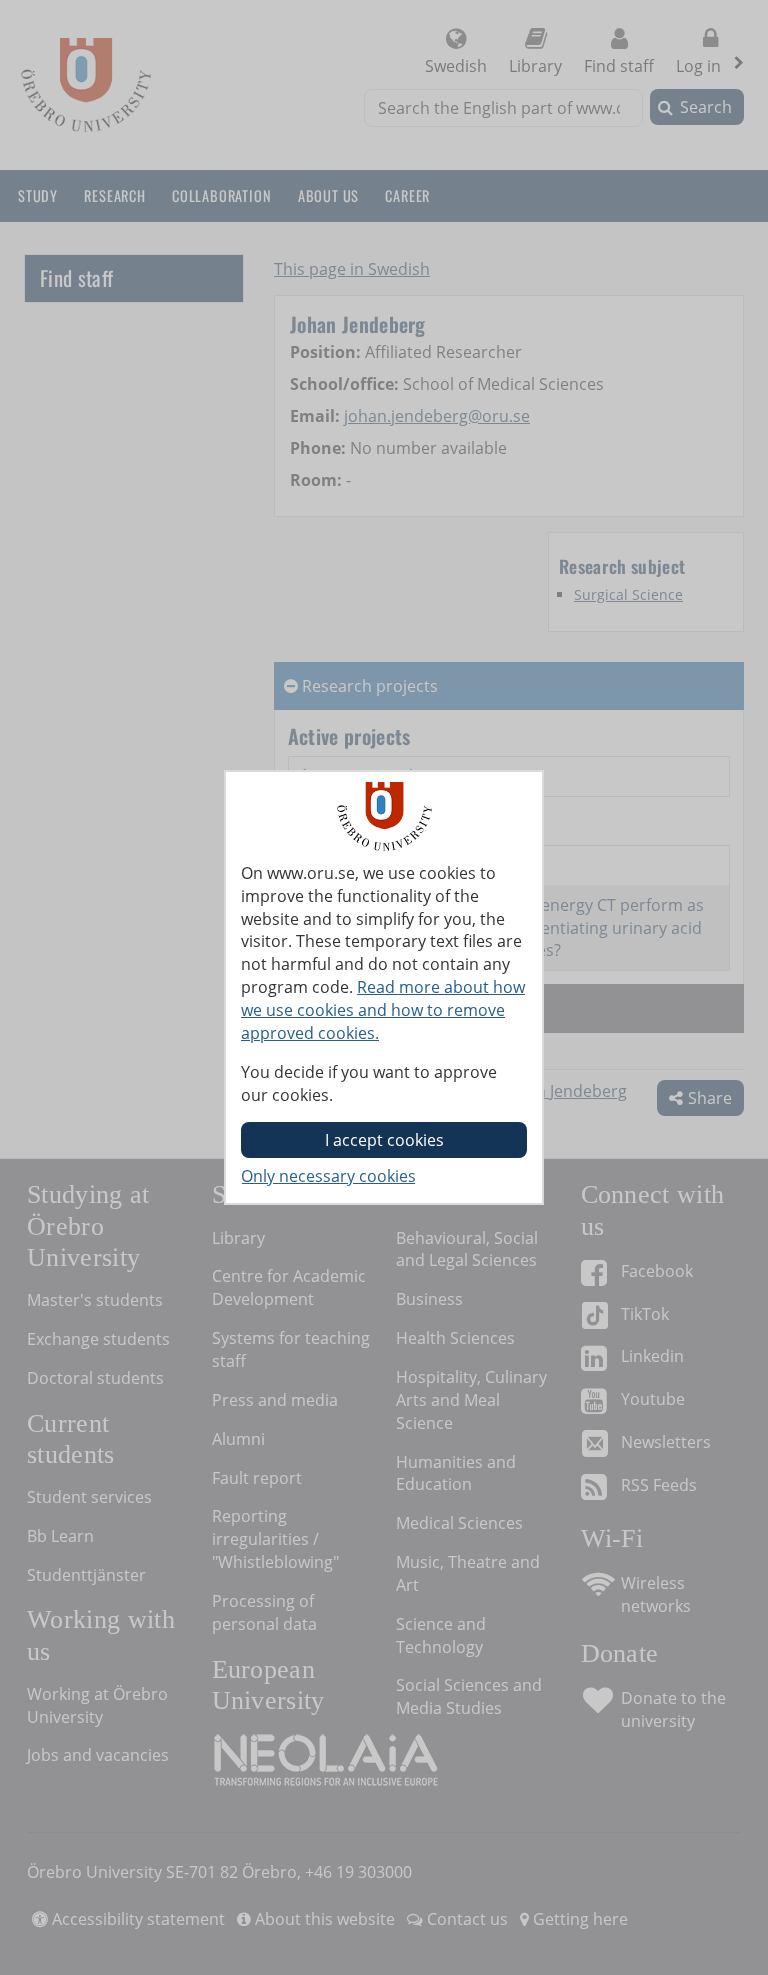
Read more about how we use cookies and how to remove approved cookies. (383, 1010)
